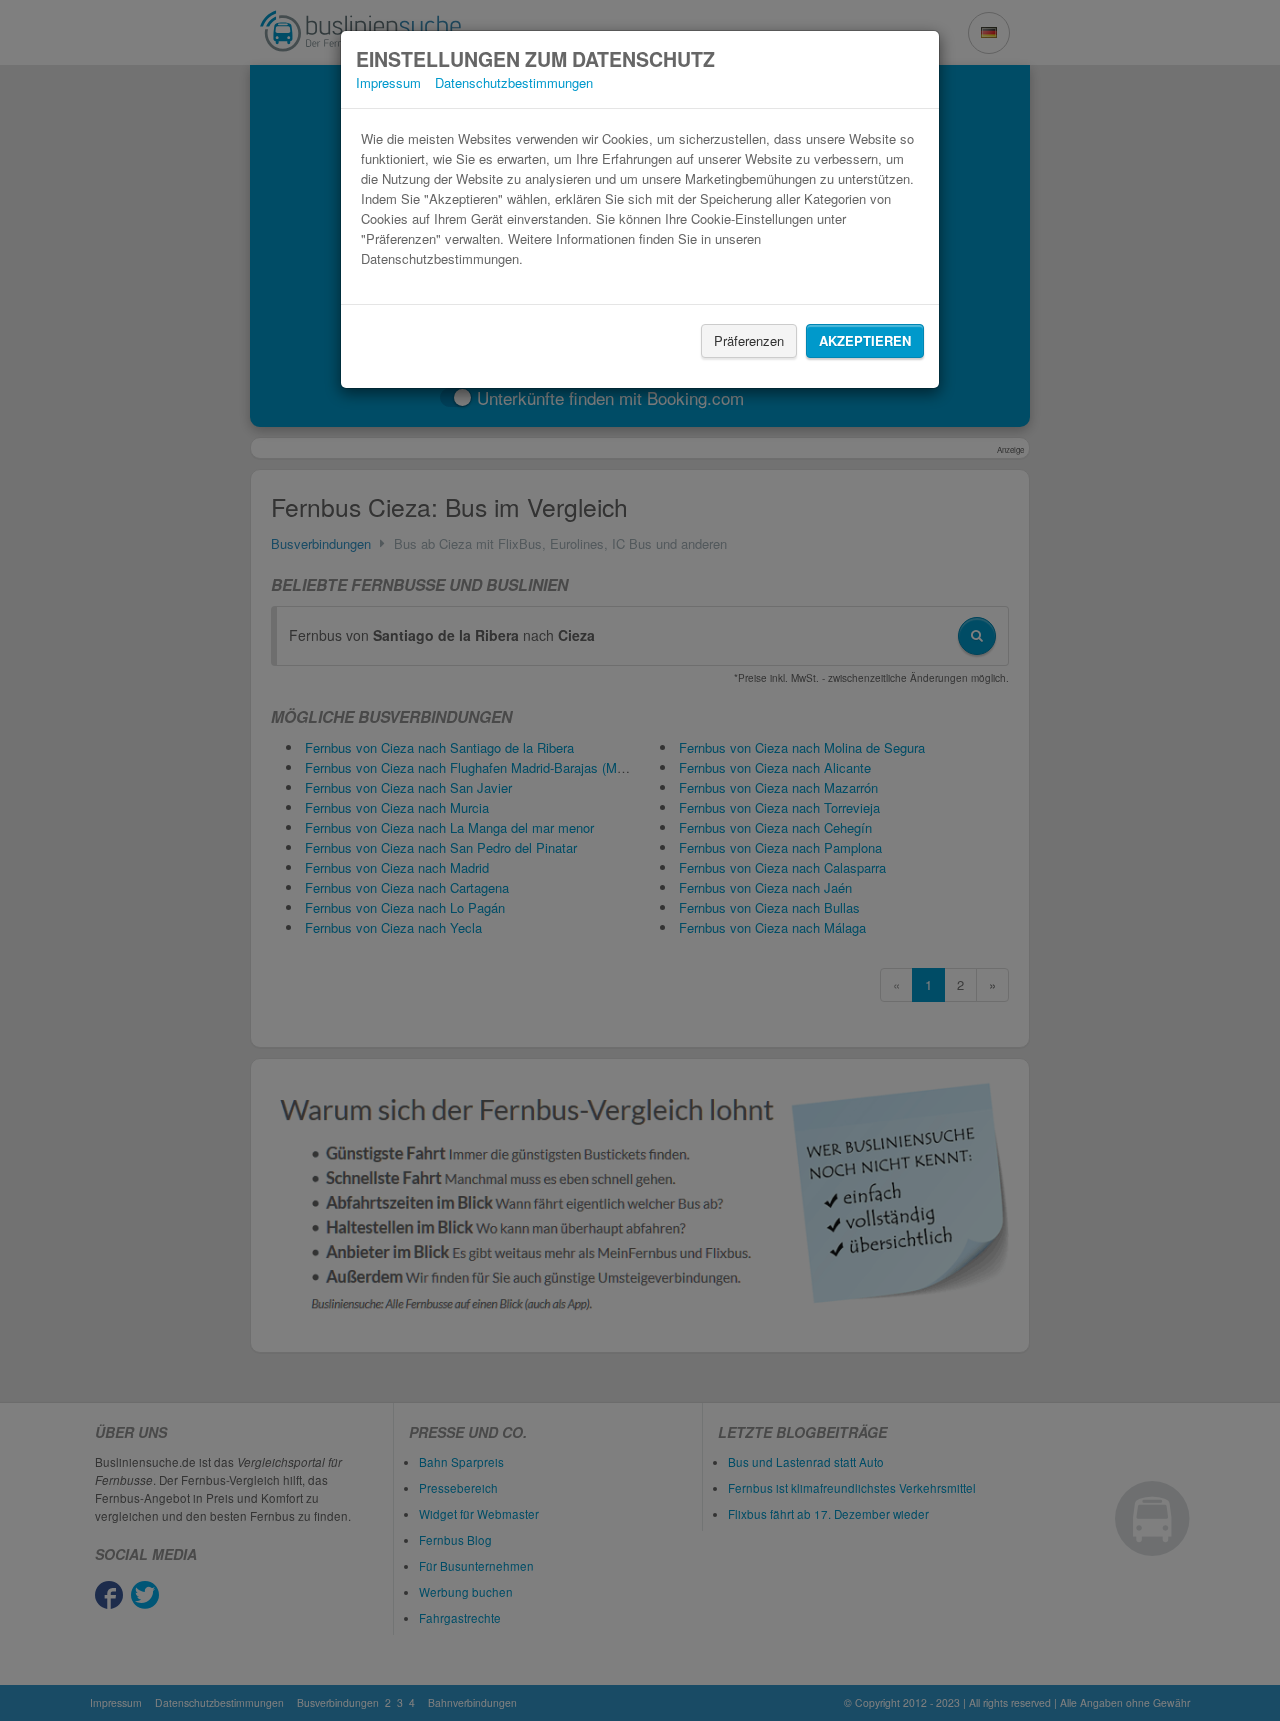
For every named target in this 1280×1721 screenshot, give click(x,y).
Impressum (388, 82)
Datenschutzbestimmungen (514, 82)
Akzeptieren (865, 340)
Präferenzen (749, 340)
